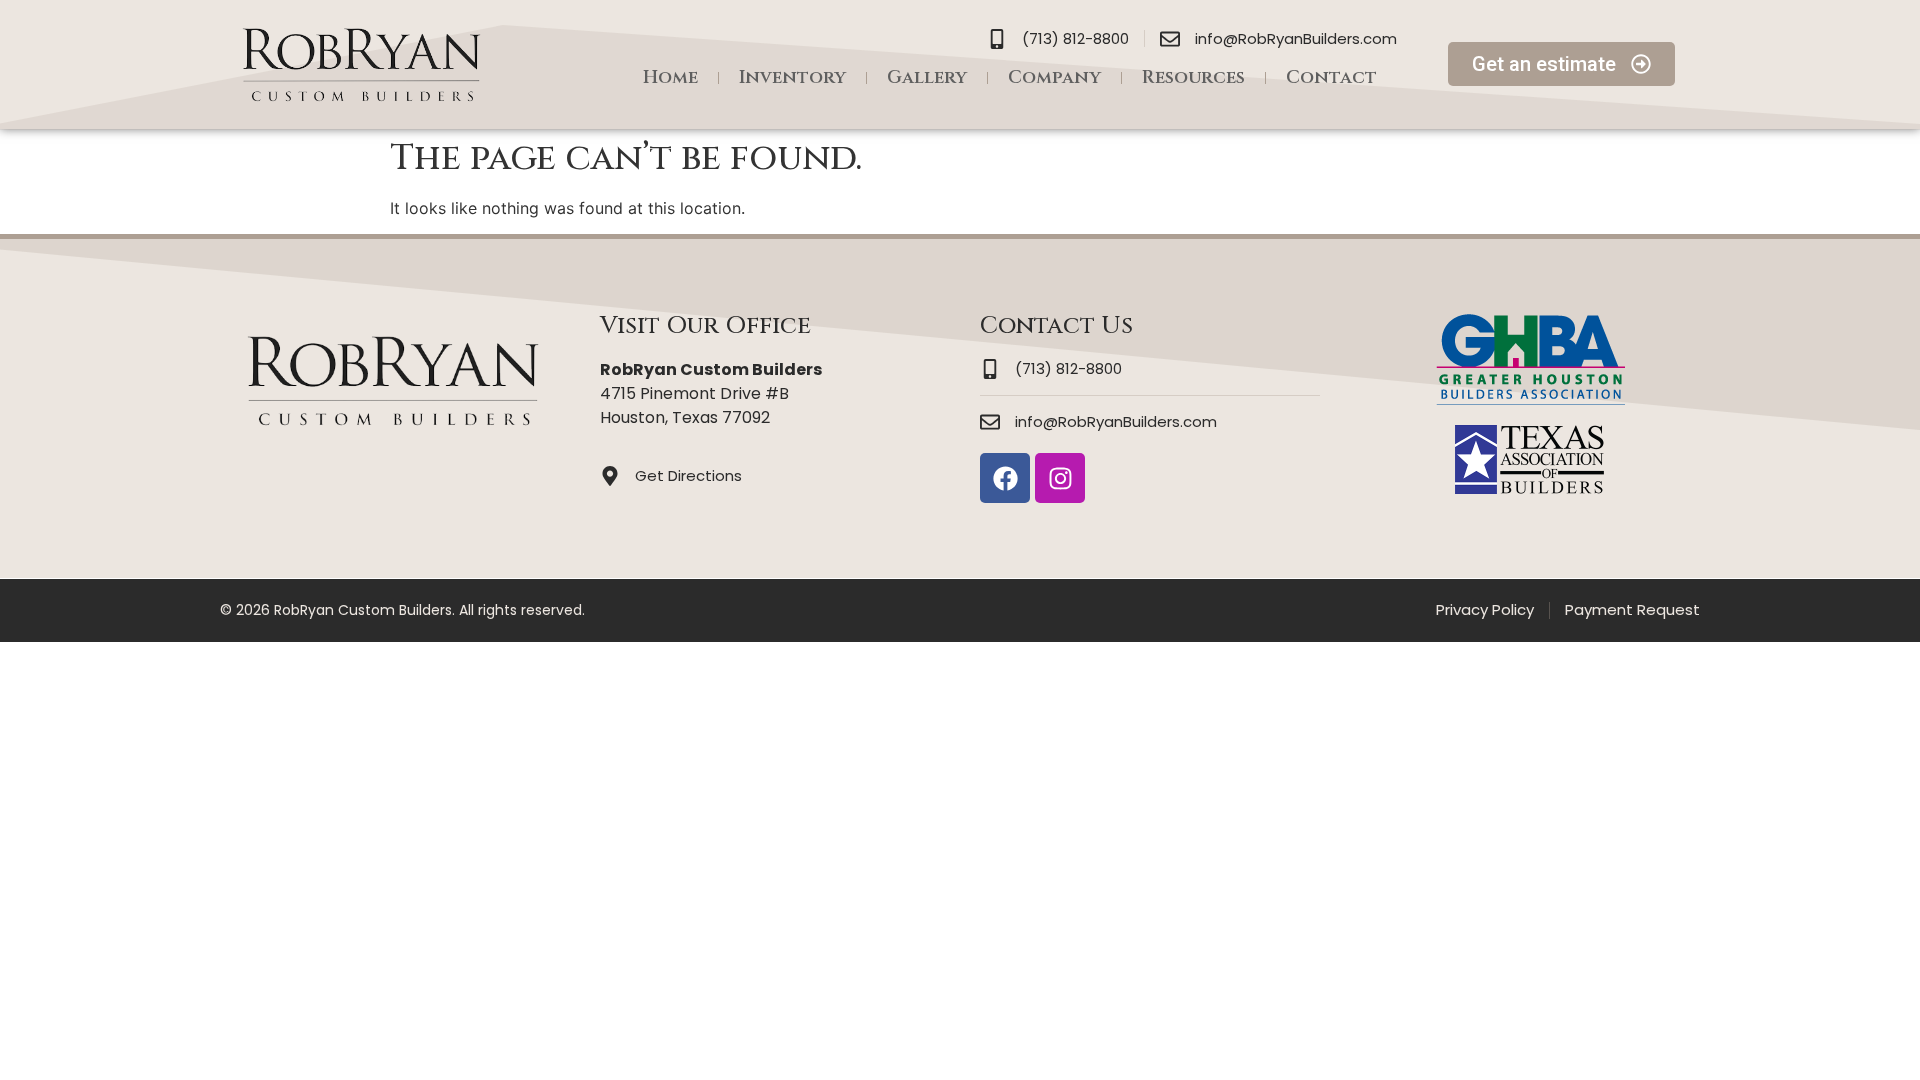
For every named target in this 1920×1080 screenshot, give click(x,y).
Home (670, 77)
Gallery (927, 77)
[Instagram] (1060, 478)
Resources (1193, 77)
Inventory (792, 77)
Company (1054, 77)
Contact (1331, 77)
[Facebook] (1005, 478)
